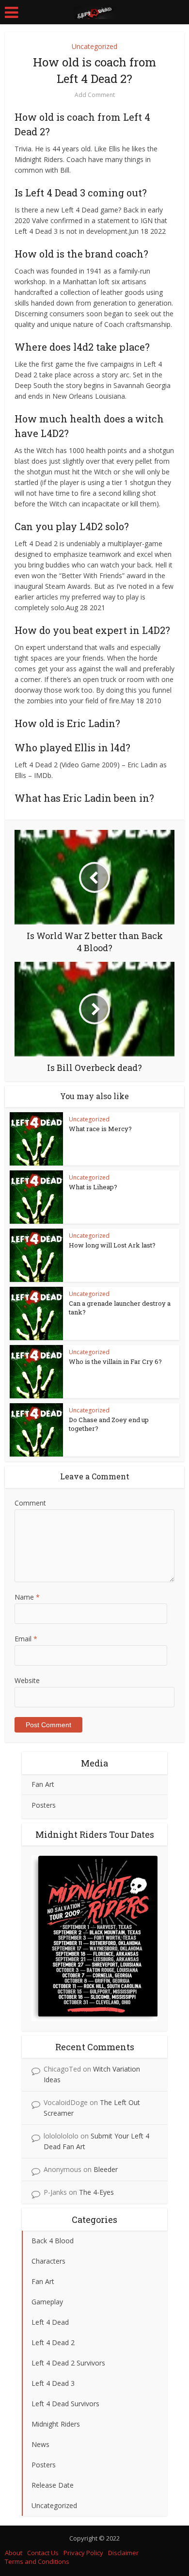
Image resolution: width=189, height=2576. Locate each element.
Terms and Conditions (37, 2561)
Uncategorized (94, 46)
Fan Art (43, 1784)
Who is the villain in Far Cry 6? (115, 1361)
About (14, 2553)
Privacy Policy (83, 2553)
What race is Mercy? (100, 1129)
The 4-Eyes (96, 2192)
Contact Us (43, 2553)
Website (27, 1680)
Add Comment (95, 95)
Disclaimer (123, 2553)
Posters (44, 1805)
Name (27, 1597)
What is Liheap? (93, 1187)
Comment (30, 1503)
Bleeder (106, 2169)
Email (26, 1639)
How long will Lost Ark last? (112, 1245)
